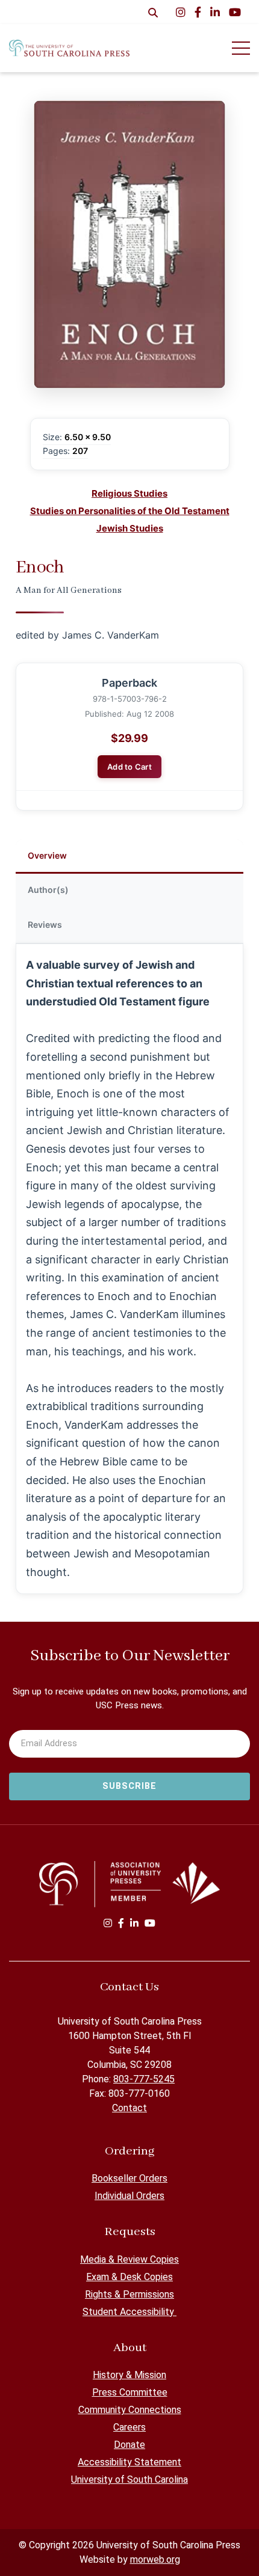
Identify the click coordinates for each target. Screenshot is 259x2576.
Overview (47, 855)
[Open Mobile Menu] (241, 48)
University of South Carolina (129, 2479)
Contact (129, 2108)
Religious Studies (129, 493)
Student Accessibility (129, 2312)
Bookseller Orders (129, 2178)
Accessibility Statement (129, 2462)
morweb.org (155, 2559)
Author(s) (48, 890)
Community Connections (130, 2410)
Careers (129, 2427)
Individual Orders (129, 2196)
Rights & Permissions (129, 2294)
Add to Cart (129, 767)
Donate (129, 2445)
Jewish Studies (130, 528)
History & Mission (129, 2375)
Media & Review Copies (129, 2259)
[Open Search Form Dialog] (153, 12)
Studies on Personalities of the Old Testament (130, 511)
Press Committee (130, 2392)
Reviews (45, 925)
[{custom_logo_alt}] (69, 48)
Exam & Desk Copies (129, 2277)
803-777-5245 (144, 2079)
